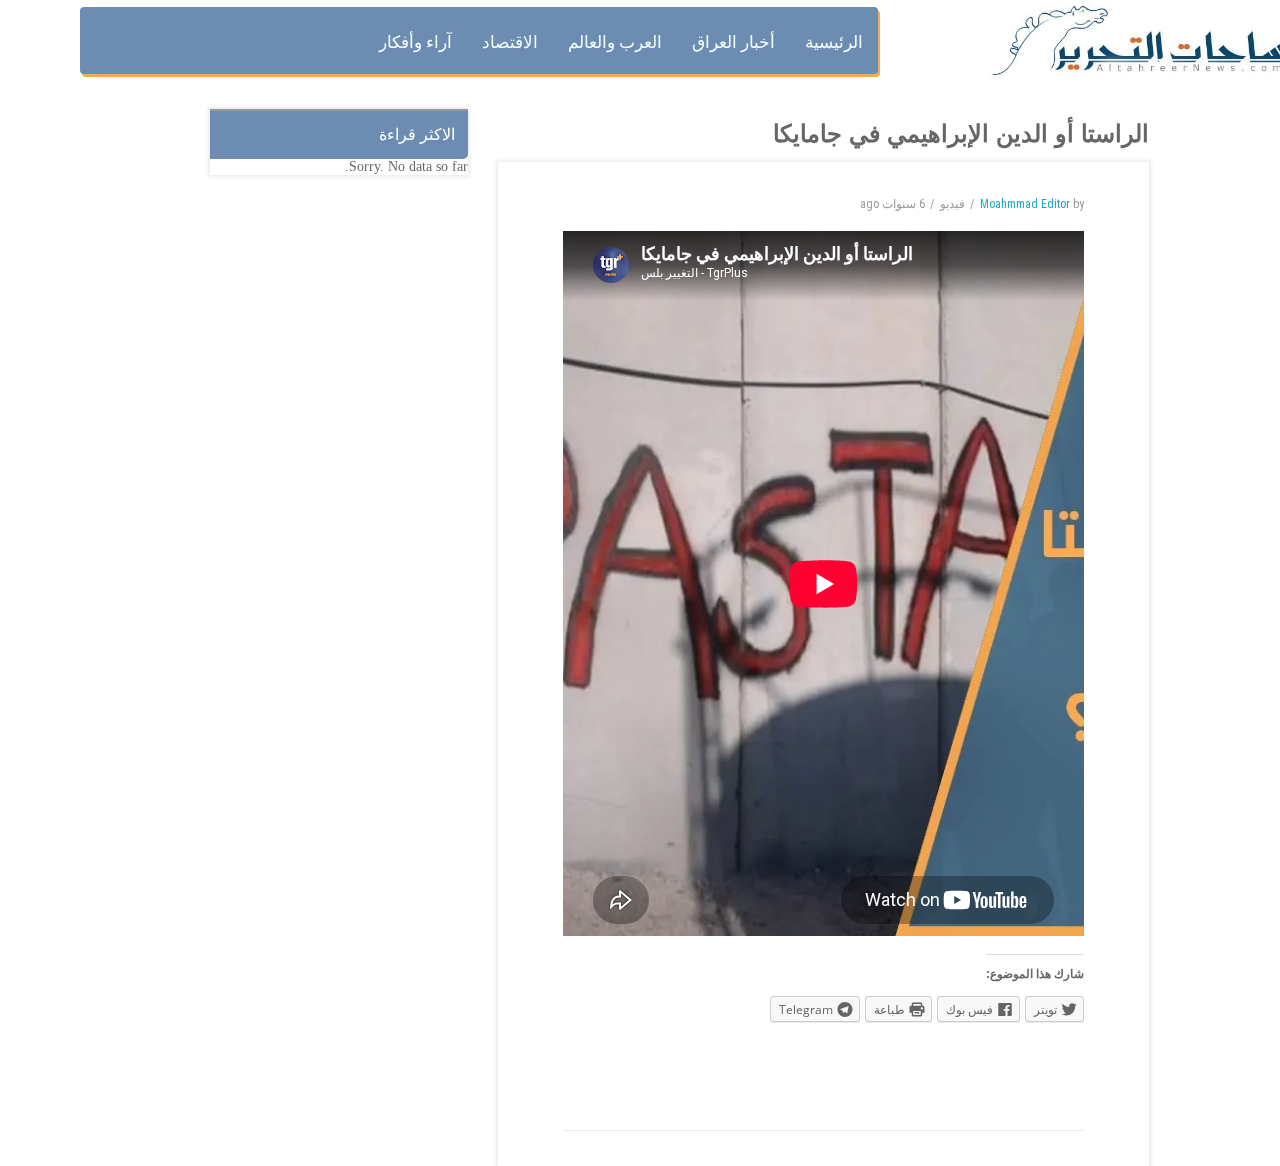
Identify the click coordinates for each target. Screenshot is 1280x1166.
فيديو (952, 204)
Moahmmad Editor (1025, 204)
